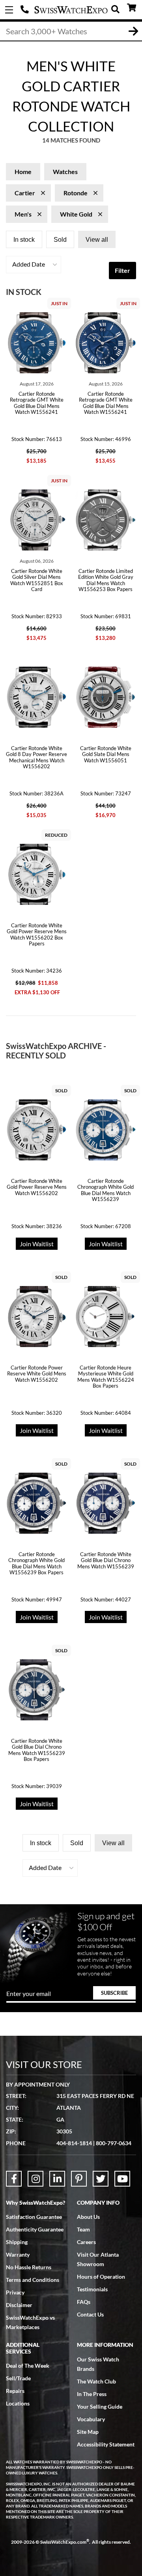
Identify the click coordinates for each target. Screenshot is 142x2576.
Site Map (88, 2432)
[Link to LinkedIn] (57, 2179)
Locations (18, 2403)
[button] (34, 265)
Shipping (17, 2242)
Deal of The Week (28, 2366)
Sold (60, 240)
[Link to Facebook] (14, 2179)
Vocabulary (91, 2419)
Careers (86, 2242)
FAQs (84, 2302)
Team (83, 2229)
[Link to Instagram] (35, 2179)
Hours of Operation (101, 2277)
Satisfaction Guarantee (34, 2217)
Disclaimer (19, 2305)
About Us (88, 2217)
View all (97, 240)
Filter (122, 270)
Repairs (15, 2391)
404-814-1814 (26, 10)
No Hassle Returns (29, 2267)
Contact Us (90, 2314)
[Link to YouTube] (122, 2179)
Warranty (18, 2254)
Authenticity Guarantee (35, 2229)
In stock (24, 240)
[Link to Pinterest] (79, 2179)
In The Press (92, 2394)
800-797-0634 (114, 2143)
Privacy (15, 2292)
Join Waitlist (37, 1244)
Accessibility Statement (106, 2444)
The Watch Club (96, 2381)
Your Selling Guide (100, 2406)
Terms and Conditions (33, 2280)
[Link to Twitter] (101, 2179)
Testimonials (92, 2289)
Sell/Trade (18, 2378)
